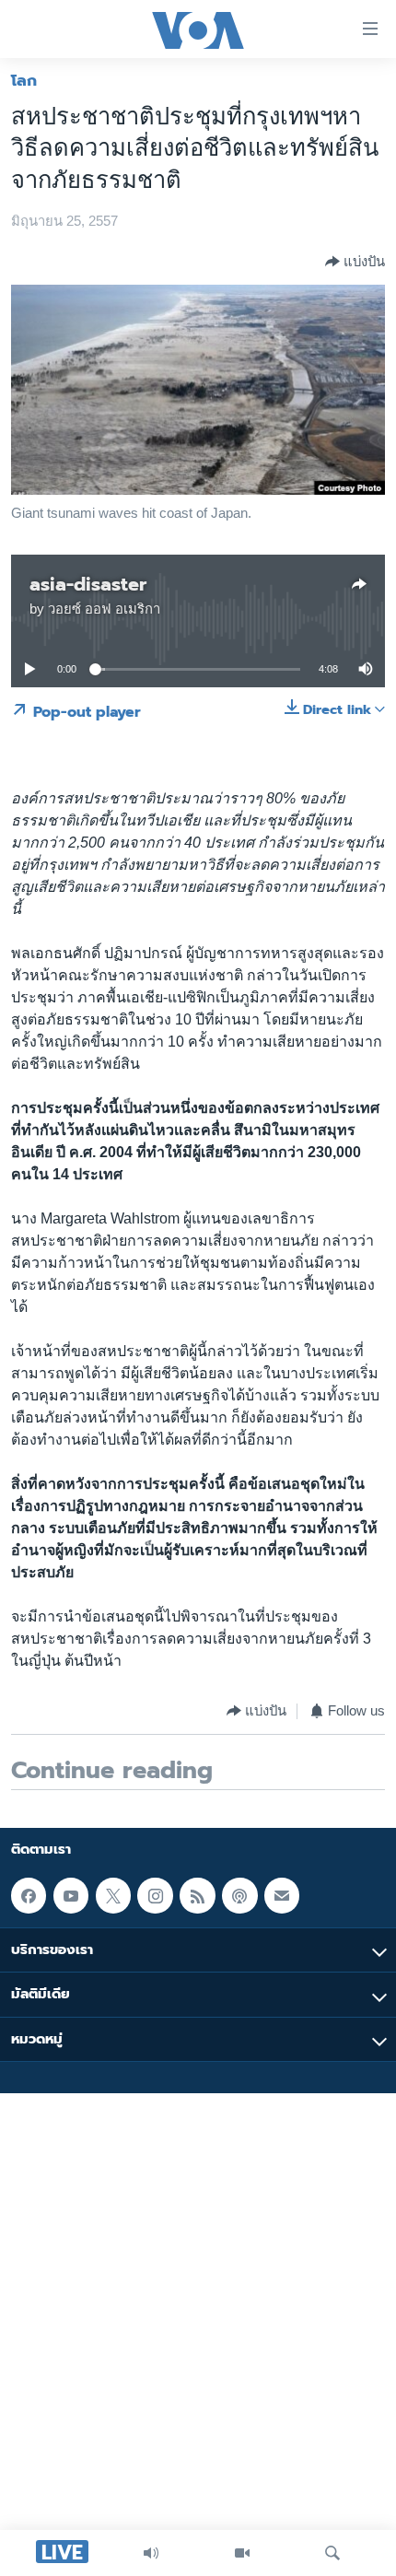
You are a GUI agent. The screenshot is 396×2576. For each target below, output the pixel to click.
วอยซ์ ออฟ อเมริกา (104, 609)
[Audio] (151, 2553)
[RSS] (197, 1896)
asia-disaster (88, 584)
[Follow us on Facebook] (29, 1896)
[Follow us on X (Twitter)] (113, 1896)
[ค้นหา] (332, 2553)
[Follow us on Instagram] (155, 1896)
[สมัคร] (282, 1896)
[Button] (355, 262)
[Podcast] (239, 1896)
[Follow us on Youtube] (71, 1896)
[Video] (242, 2553)
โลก (24, 80)
